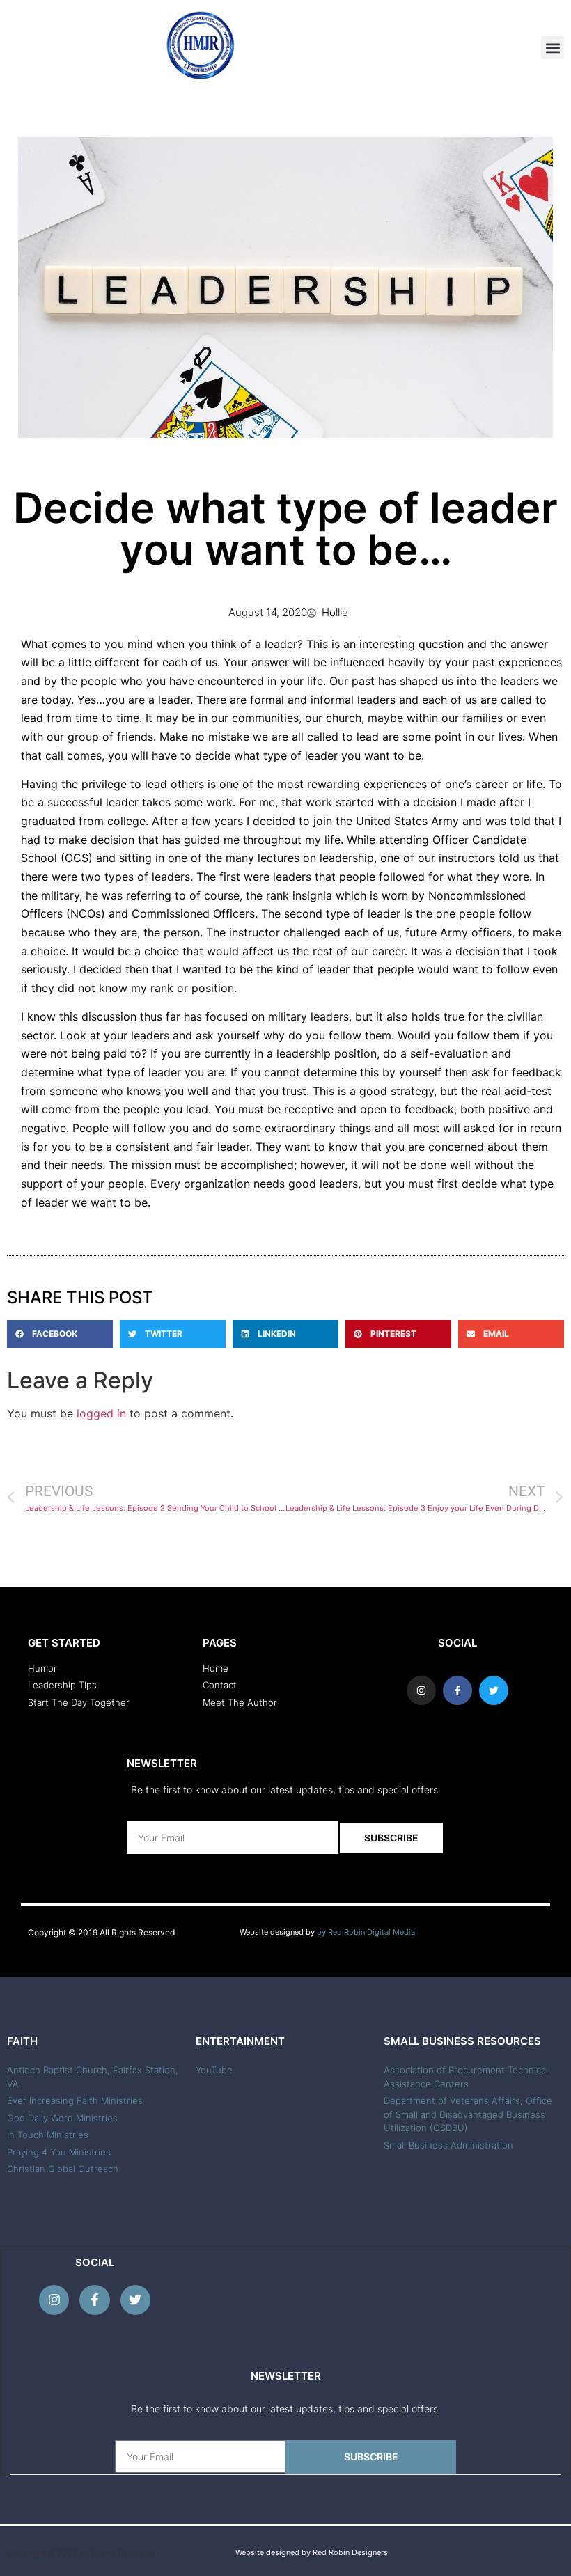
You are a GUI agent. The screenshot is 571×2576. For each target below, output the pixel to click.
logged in (101, 1413)
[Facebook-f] (94, 2300)
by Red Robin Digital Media (366, 1932)
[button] (553, 48)
